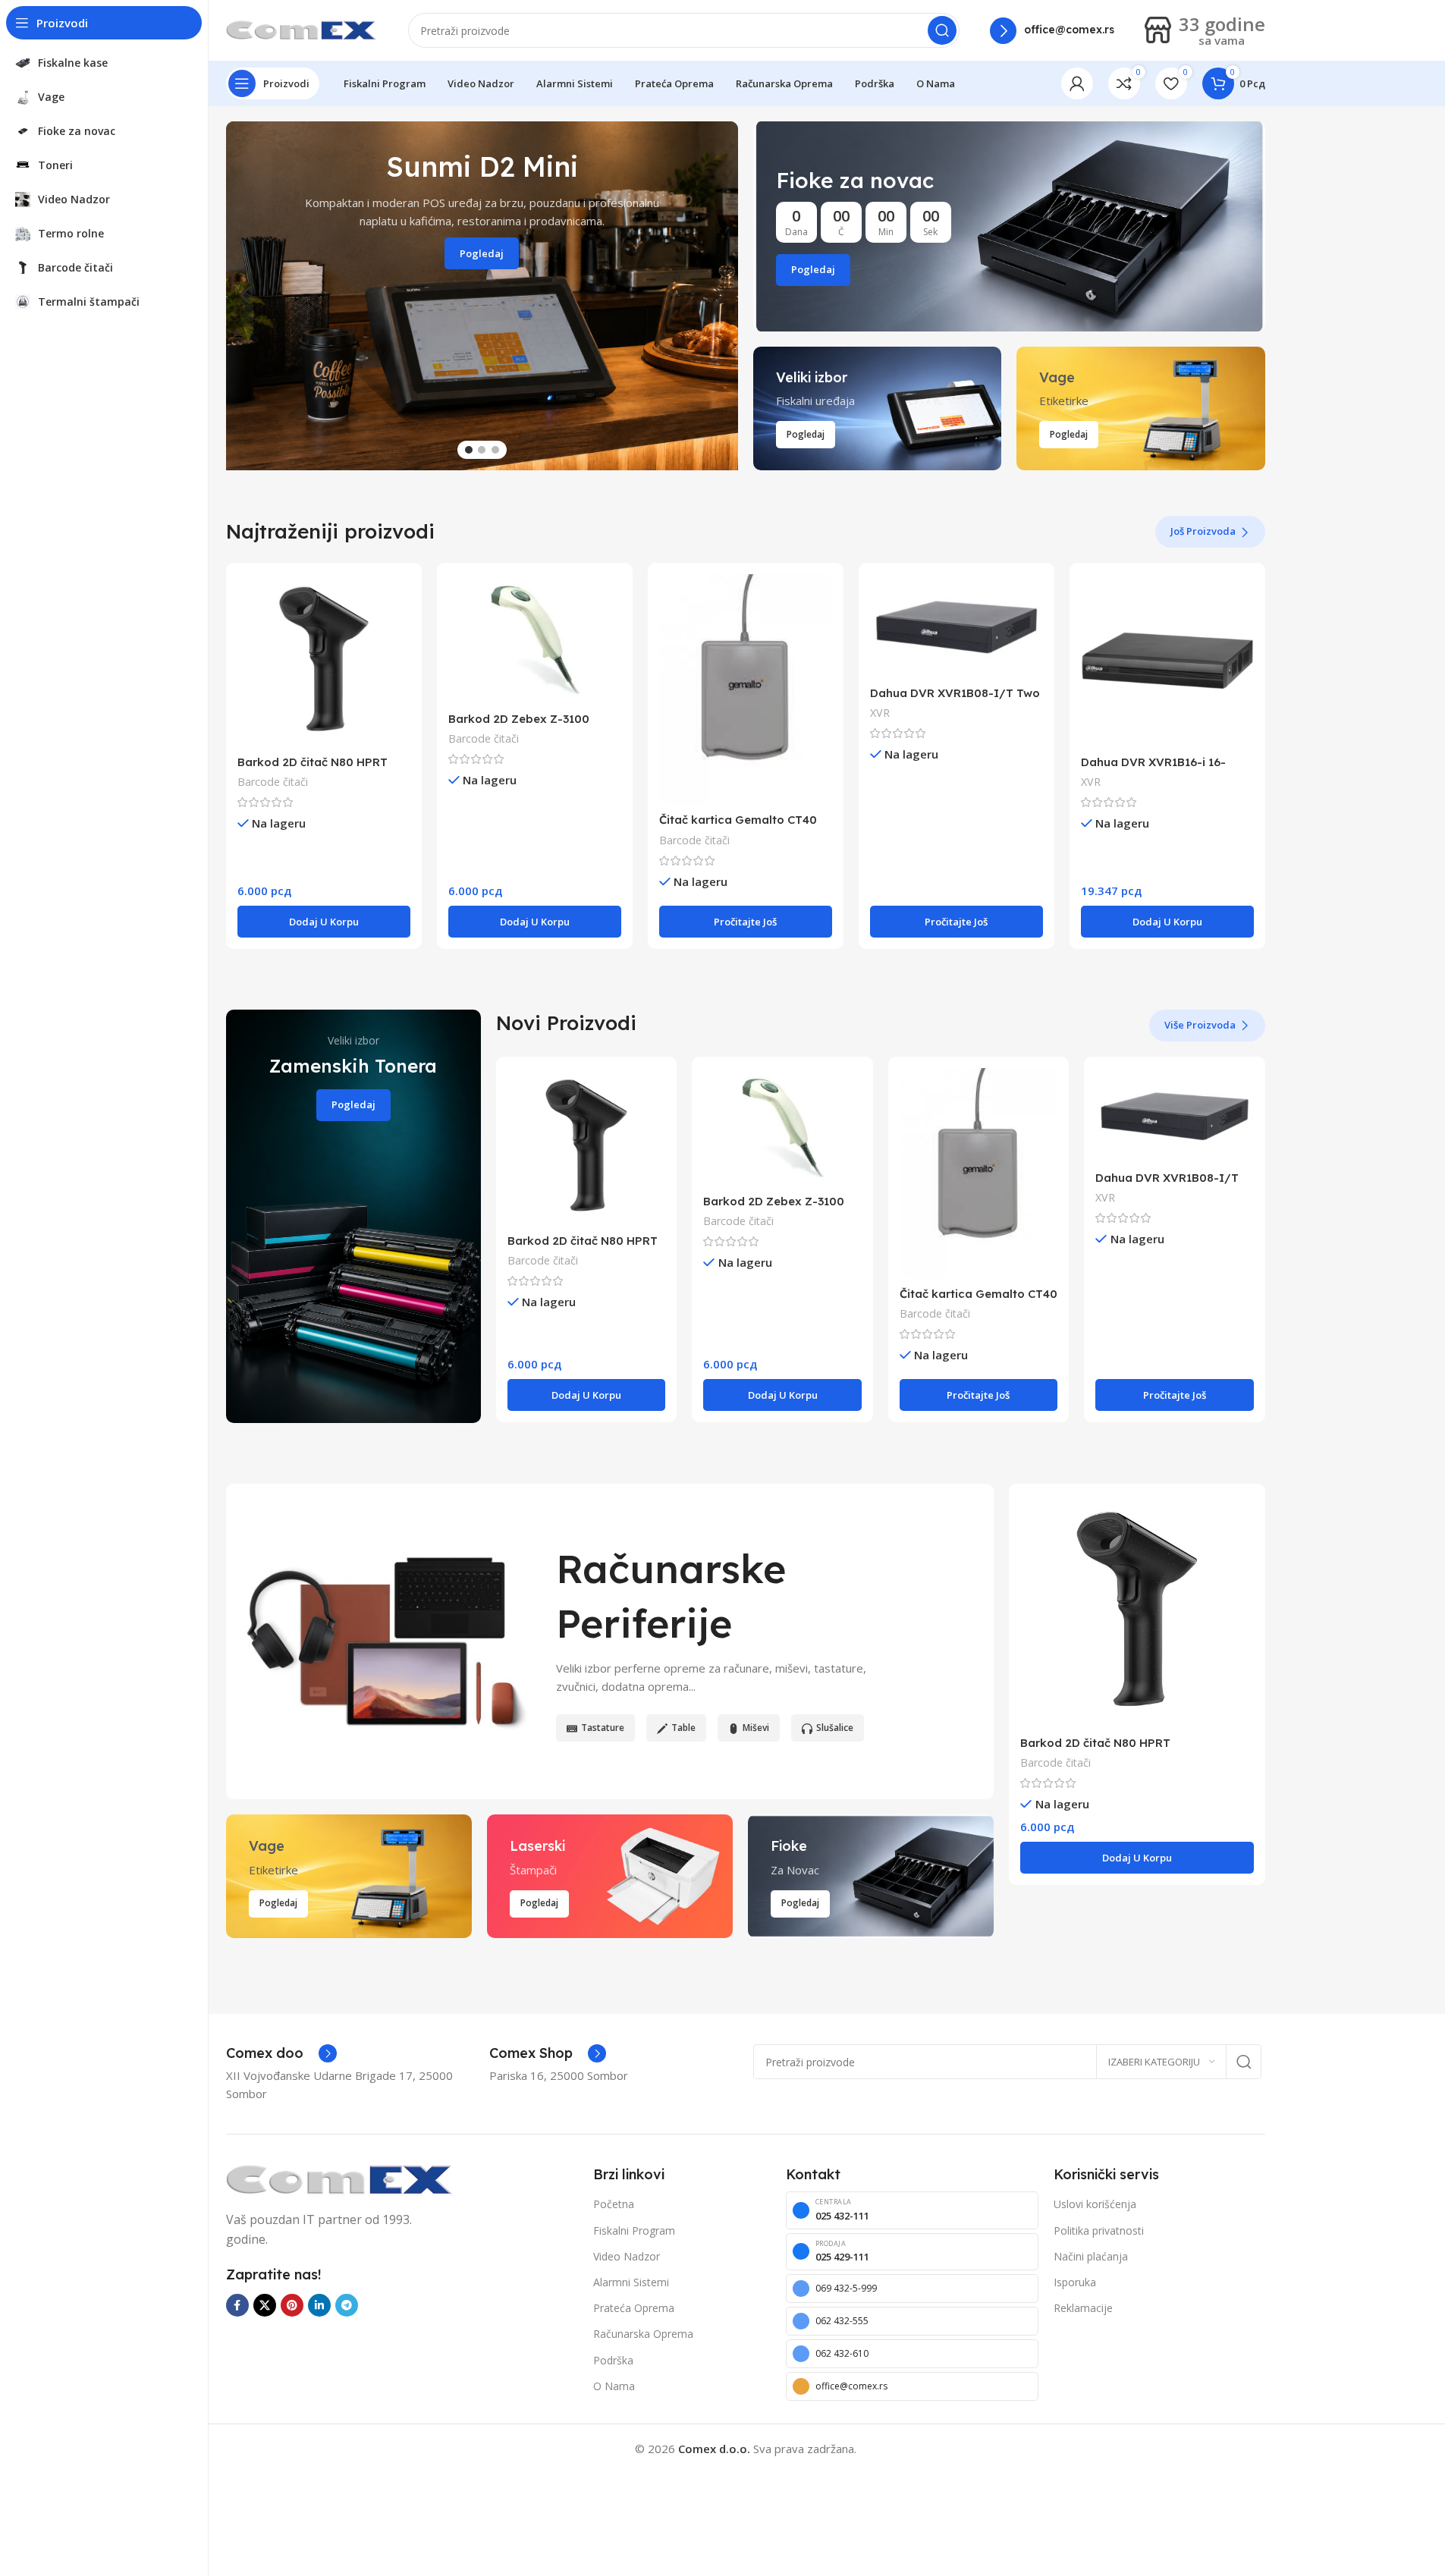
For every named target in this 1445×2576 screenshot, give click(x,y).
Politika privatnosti (1099, 2230)
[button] (245, 296)
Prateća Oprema (634, 2308)
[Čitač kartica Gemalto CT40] (746, 690)
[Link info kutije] (1052, 31)
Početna (614, 2204)
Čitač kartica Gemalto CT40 (738, 820)
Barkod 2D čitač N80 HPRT (313, 762)
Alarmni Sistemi (631, 2282)
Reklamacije (1083, 2308)
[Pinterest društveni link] (292, 2305)
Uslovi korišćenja (1095, 2204)
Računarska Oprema (643, 2334)
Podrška (613, 2360)
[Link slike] (340, 2179)
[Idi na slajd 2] (482, 450)
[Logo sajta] (302, 29)
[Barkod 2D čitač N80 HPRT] (324, 661)
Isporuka (1075, 2282)
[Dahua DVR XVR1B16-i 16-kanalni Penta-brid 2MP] (1167, 661)
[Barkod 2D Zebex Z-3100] (535, 639)
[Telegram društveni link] (347, 2305)
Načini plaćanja (1091, 2256)
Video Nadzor (627, 2256)
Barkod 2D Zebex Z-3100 (519, 719)
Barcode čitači (273, 782)
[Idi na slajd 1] (469, 450)
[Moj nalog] (1077, 83)
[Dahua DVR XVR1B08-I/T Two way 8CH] (957, 626)
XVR (880, 713)
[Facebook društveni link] (237, 2305)
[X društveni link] (265, 2305)
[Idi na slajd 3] (495, 450)
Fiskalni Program (634, 2230)
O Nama (614, 2386)
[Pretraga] (942, 30)
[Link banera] (1009, 226)
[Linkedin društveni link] (319, 2305)
